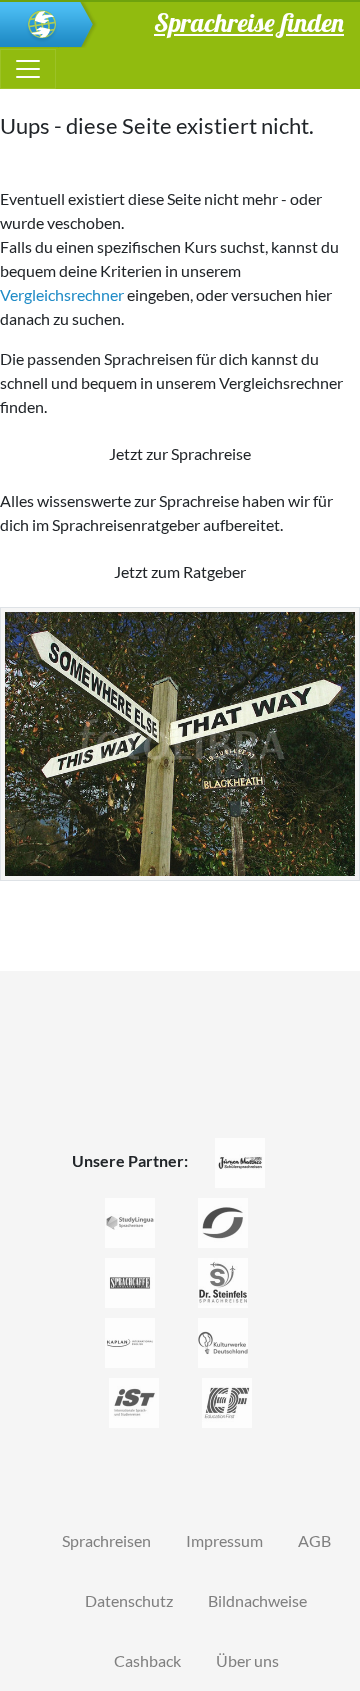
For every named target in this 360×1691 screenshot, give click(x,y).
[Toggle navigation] (28, 69)
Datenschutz (129, 1600)
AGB (314, 1540)
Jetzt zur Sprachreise (180, 453)
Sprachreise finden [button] (249, 22)
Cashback (147, 1660)
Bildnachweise (257, 1600)
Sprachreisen (106, 1540)
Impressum (224, 1540)
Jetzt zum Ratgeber (180, 571)
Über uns (247, 1660)
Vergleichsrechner (62, 294)
